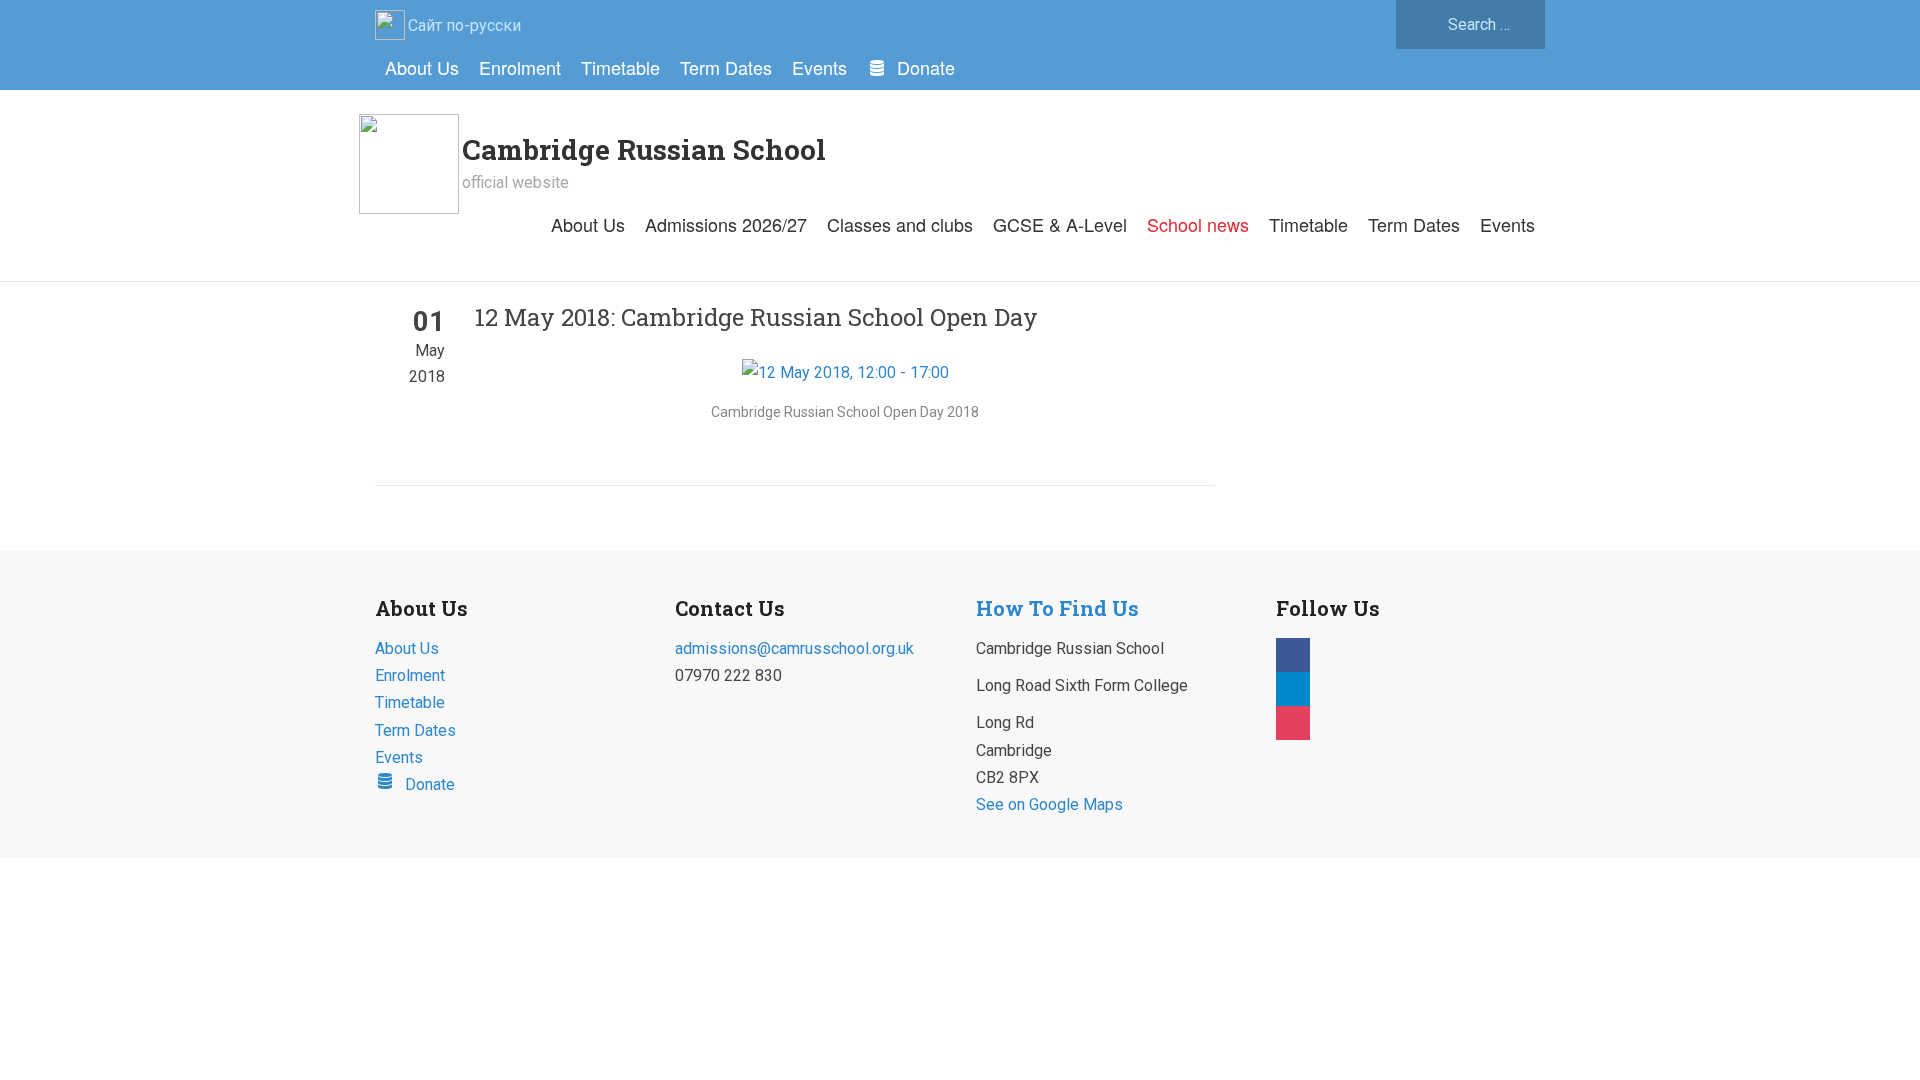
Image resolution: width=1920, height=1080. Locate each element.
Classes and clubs (900, 224)
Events (819, 67)
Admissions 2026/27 (726, 224)
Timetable (620, 67)
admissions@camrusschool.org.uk (794, 648)
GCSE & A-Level (1060, 224)
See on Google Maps (1049, 804)
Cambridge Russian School (644, 149)
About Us (422, 67)
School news (1198, 224)
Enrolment (520, 67)
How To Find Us (1057, 608)
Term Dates (726, 67)
